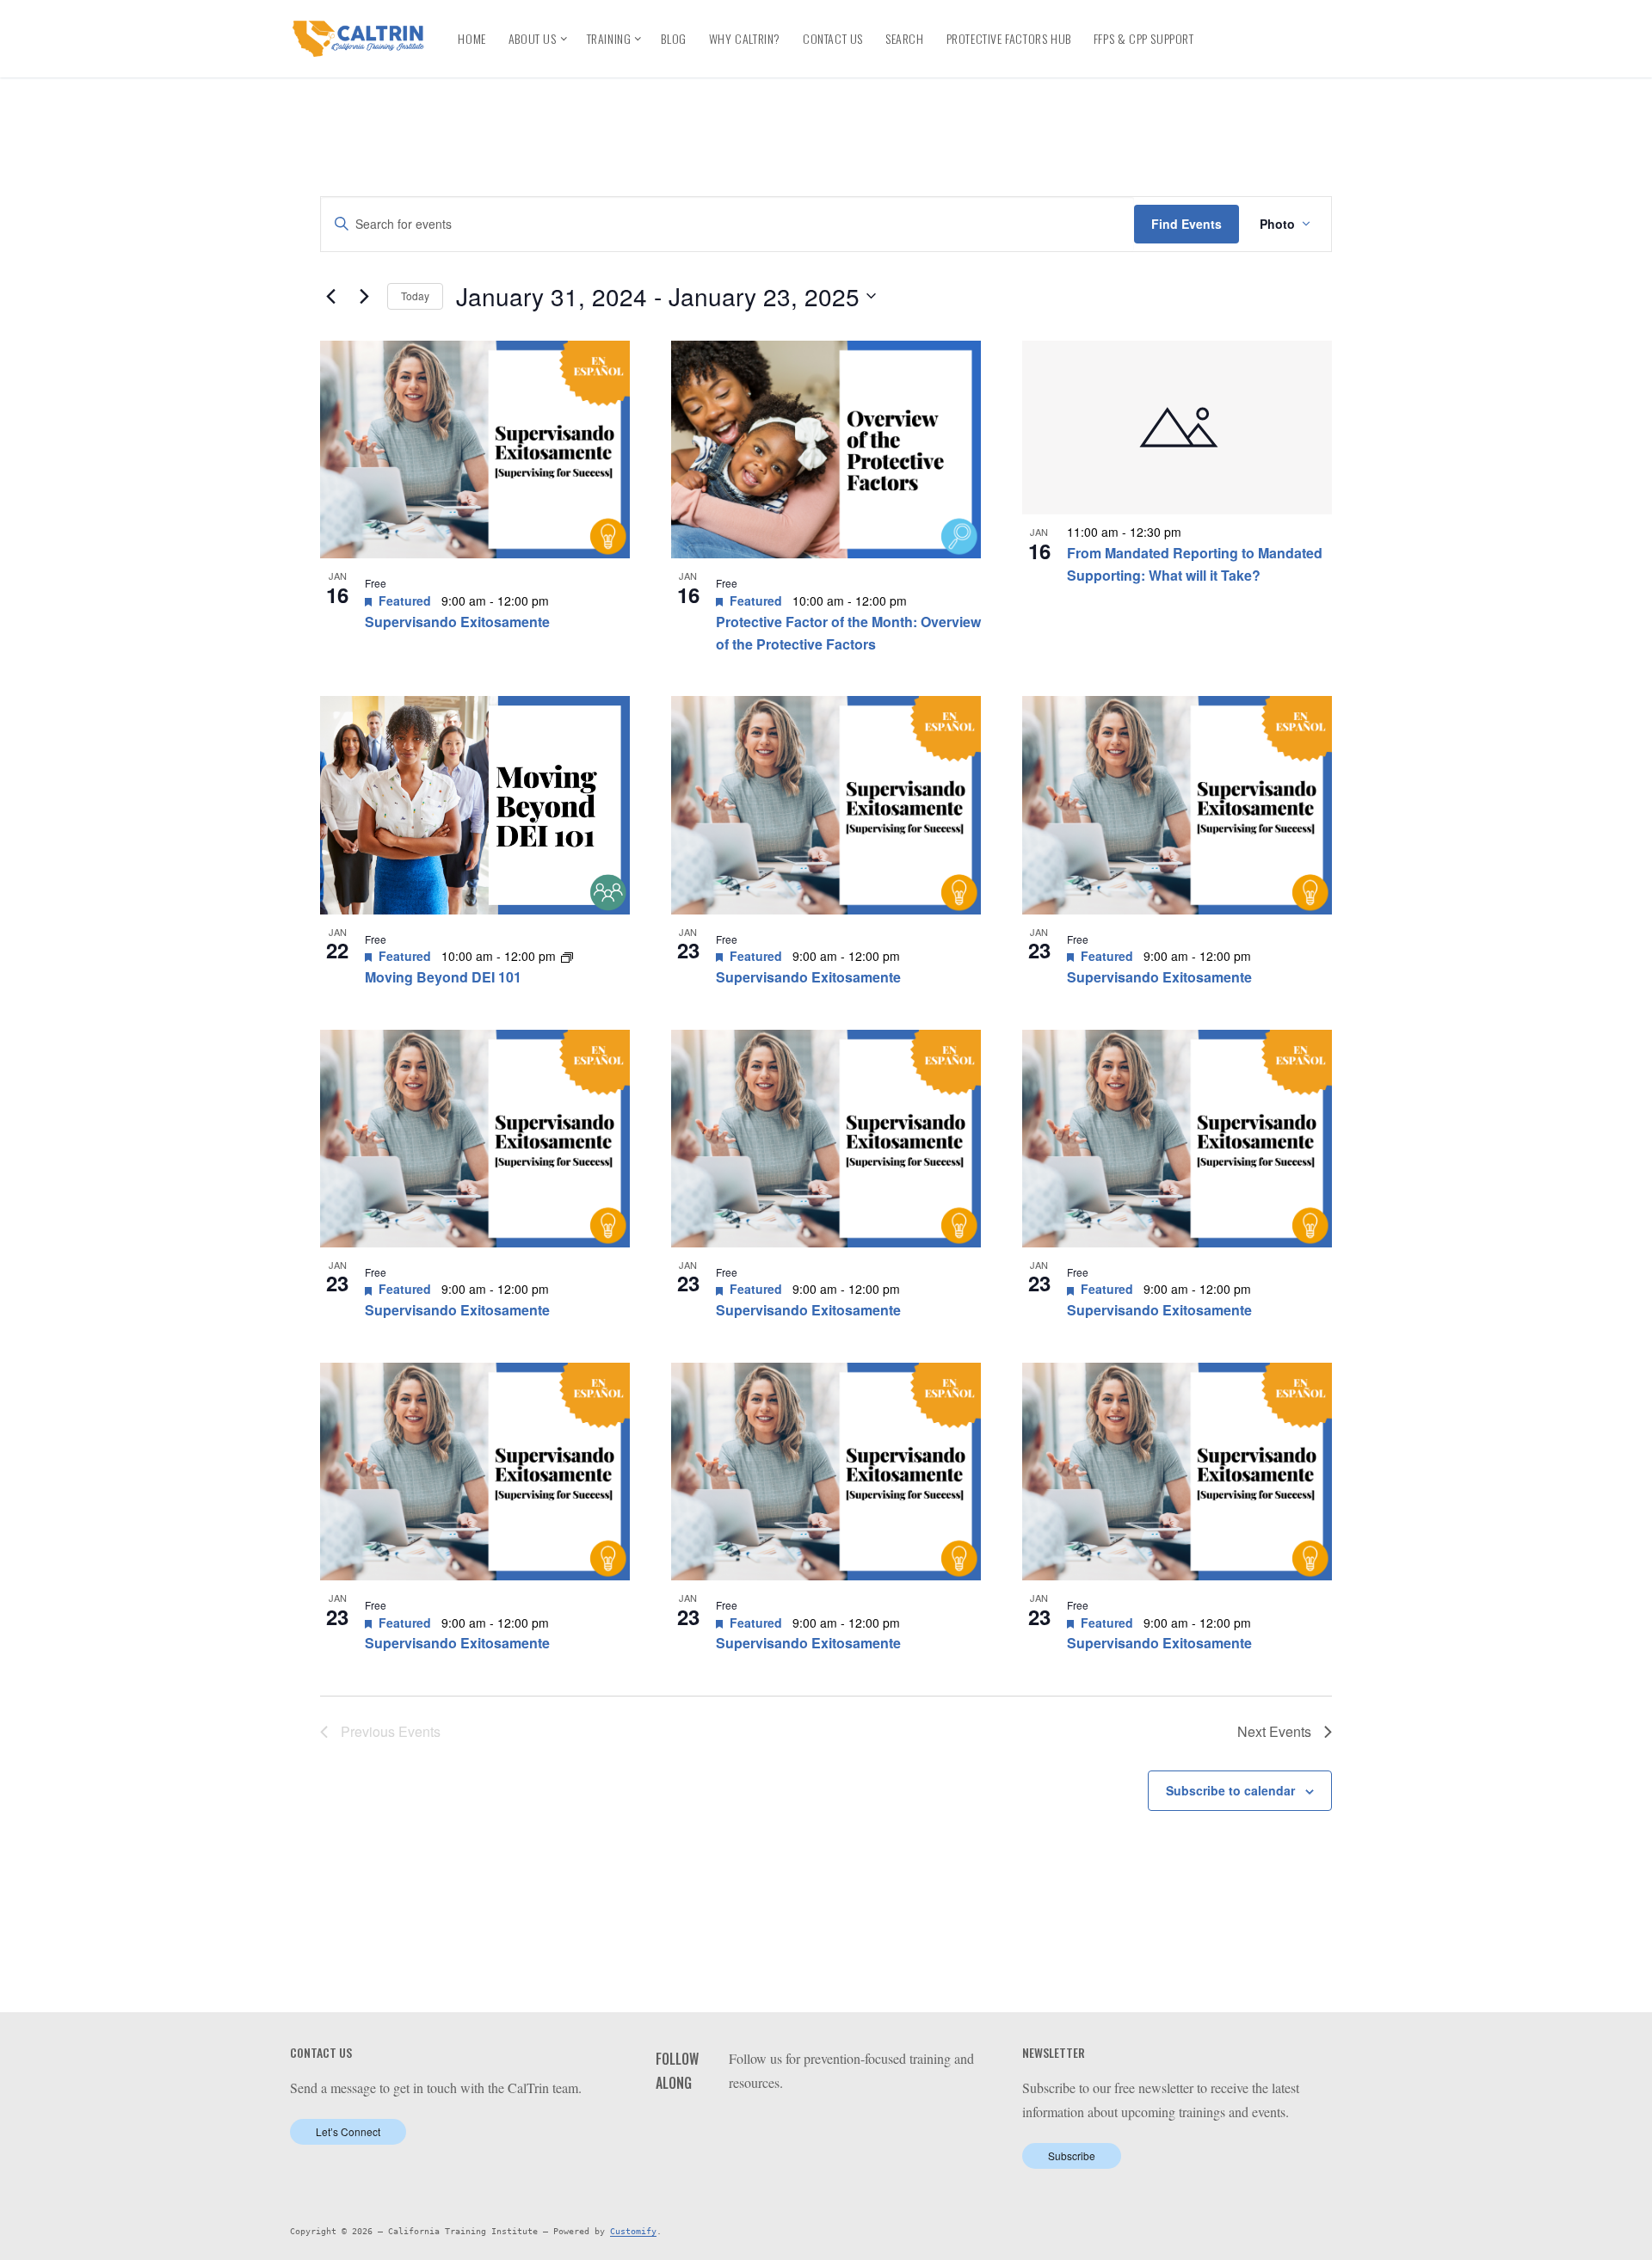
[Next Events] (364, 296)
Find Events (1187, 224)
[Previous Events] (330, 296)
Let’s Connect (348, 2131)
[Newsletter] (1266, 53)
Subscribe (1072, 2155)
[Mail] (847, 2126)
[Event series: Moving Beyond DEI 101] (567, 956)
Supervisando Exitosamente (457, 622)
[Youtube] (1295, 25)
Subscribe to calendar (1230, 1790)
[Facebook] (1233, 25)
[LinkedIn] (1264, 25)
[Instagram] (1326, 25)
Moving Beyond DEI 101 (443, 977)
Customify (633, 2231)
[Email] (1235, 53)
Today (415, 296)
